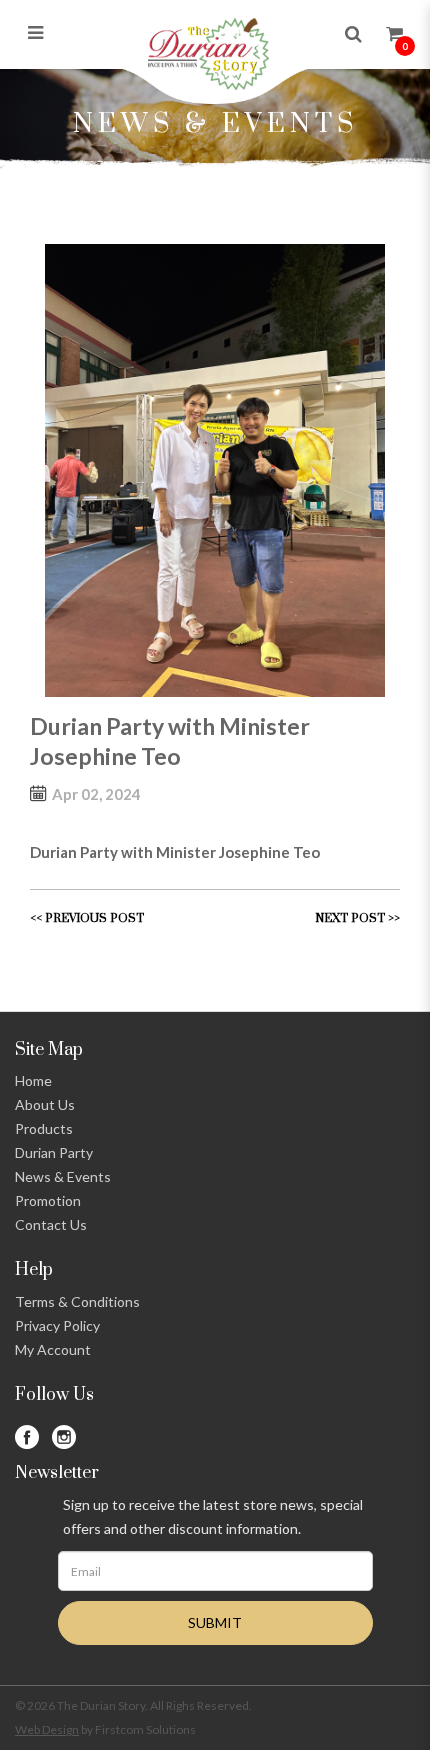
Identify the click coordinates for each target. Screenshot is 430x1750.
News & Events (63, 1176)
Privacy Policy (57, 1325)
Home (33, 1080)
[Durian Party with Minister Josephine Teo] (215, 470)
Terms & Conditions (77, 1301)
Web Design (47, 1729)
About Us (45, 1104)
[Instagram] (64, 1437)
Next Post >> (357, 918)
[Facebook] (27, 1437)
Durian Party (54, 1152)
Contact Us (51, 1224)
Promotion (48, 1200)
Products (44, 1128)
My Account (53, 1349)
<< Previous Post (87, 918)
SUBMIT (215, 1622)
